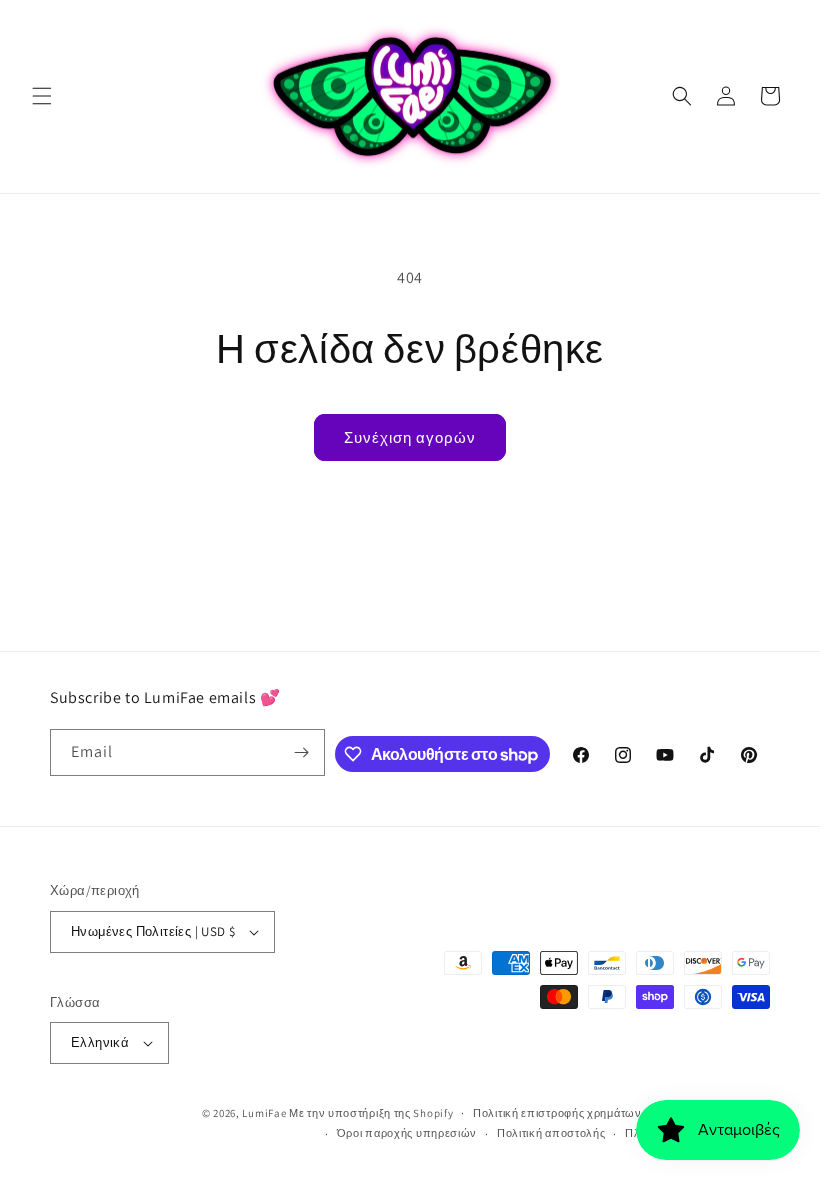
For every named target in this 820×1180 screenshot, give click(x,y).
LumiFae (264, 1113)
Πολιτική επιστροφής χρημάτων (557, 1113)
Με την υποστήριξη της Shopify (371, 1113)
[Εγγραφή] (302, 752)
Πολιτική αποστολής (551, 1133)
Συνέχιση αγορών (410, 437)
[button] (42, 96)
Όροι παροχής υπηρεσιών (407, 1133)
